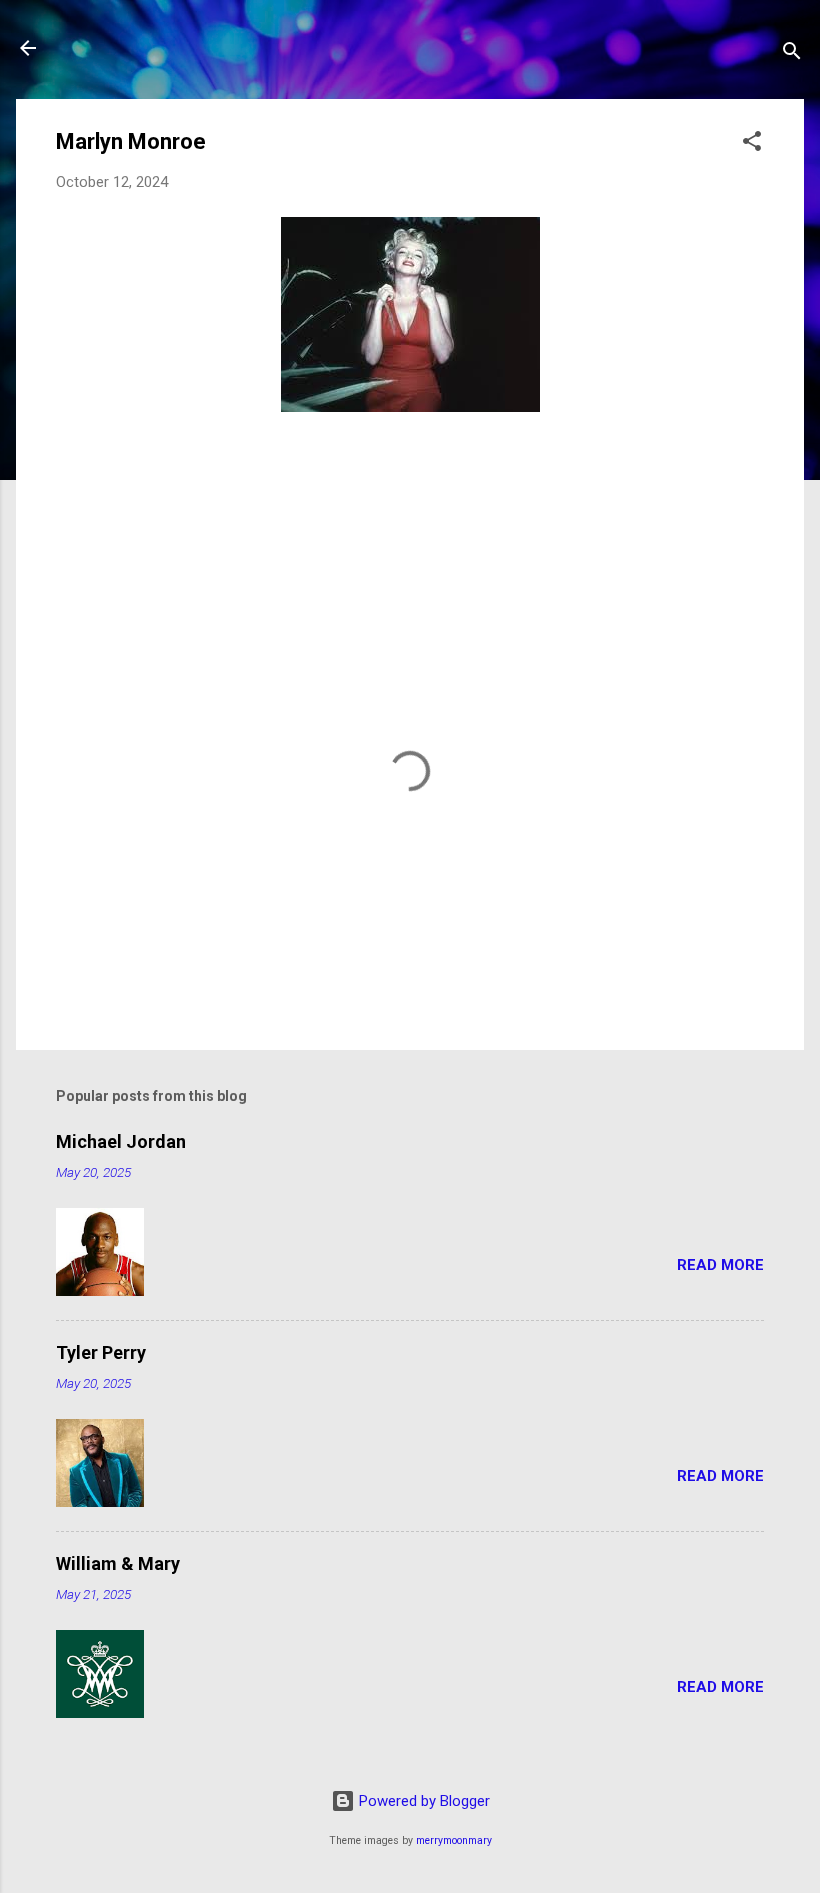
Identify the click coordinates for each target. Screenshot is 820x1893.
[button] (752, 144)
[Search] (792, 54)
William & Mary (118, 1563)
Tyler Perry (101, 1352)
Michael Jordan (121, 1141)
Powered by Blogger (422, 1801)
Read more (720, 1265)
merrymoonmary (454, 1840)
